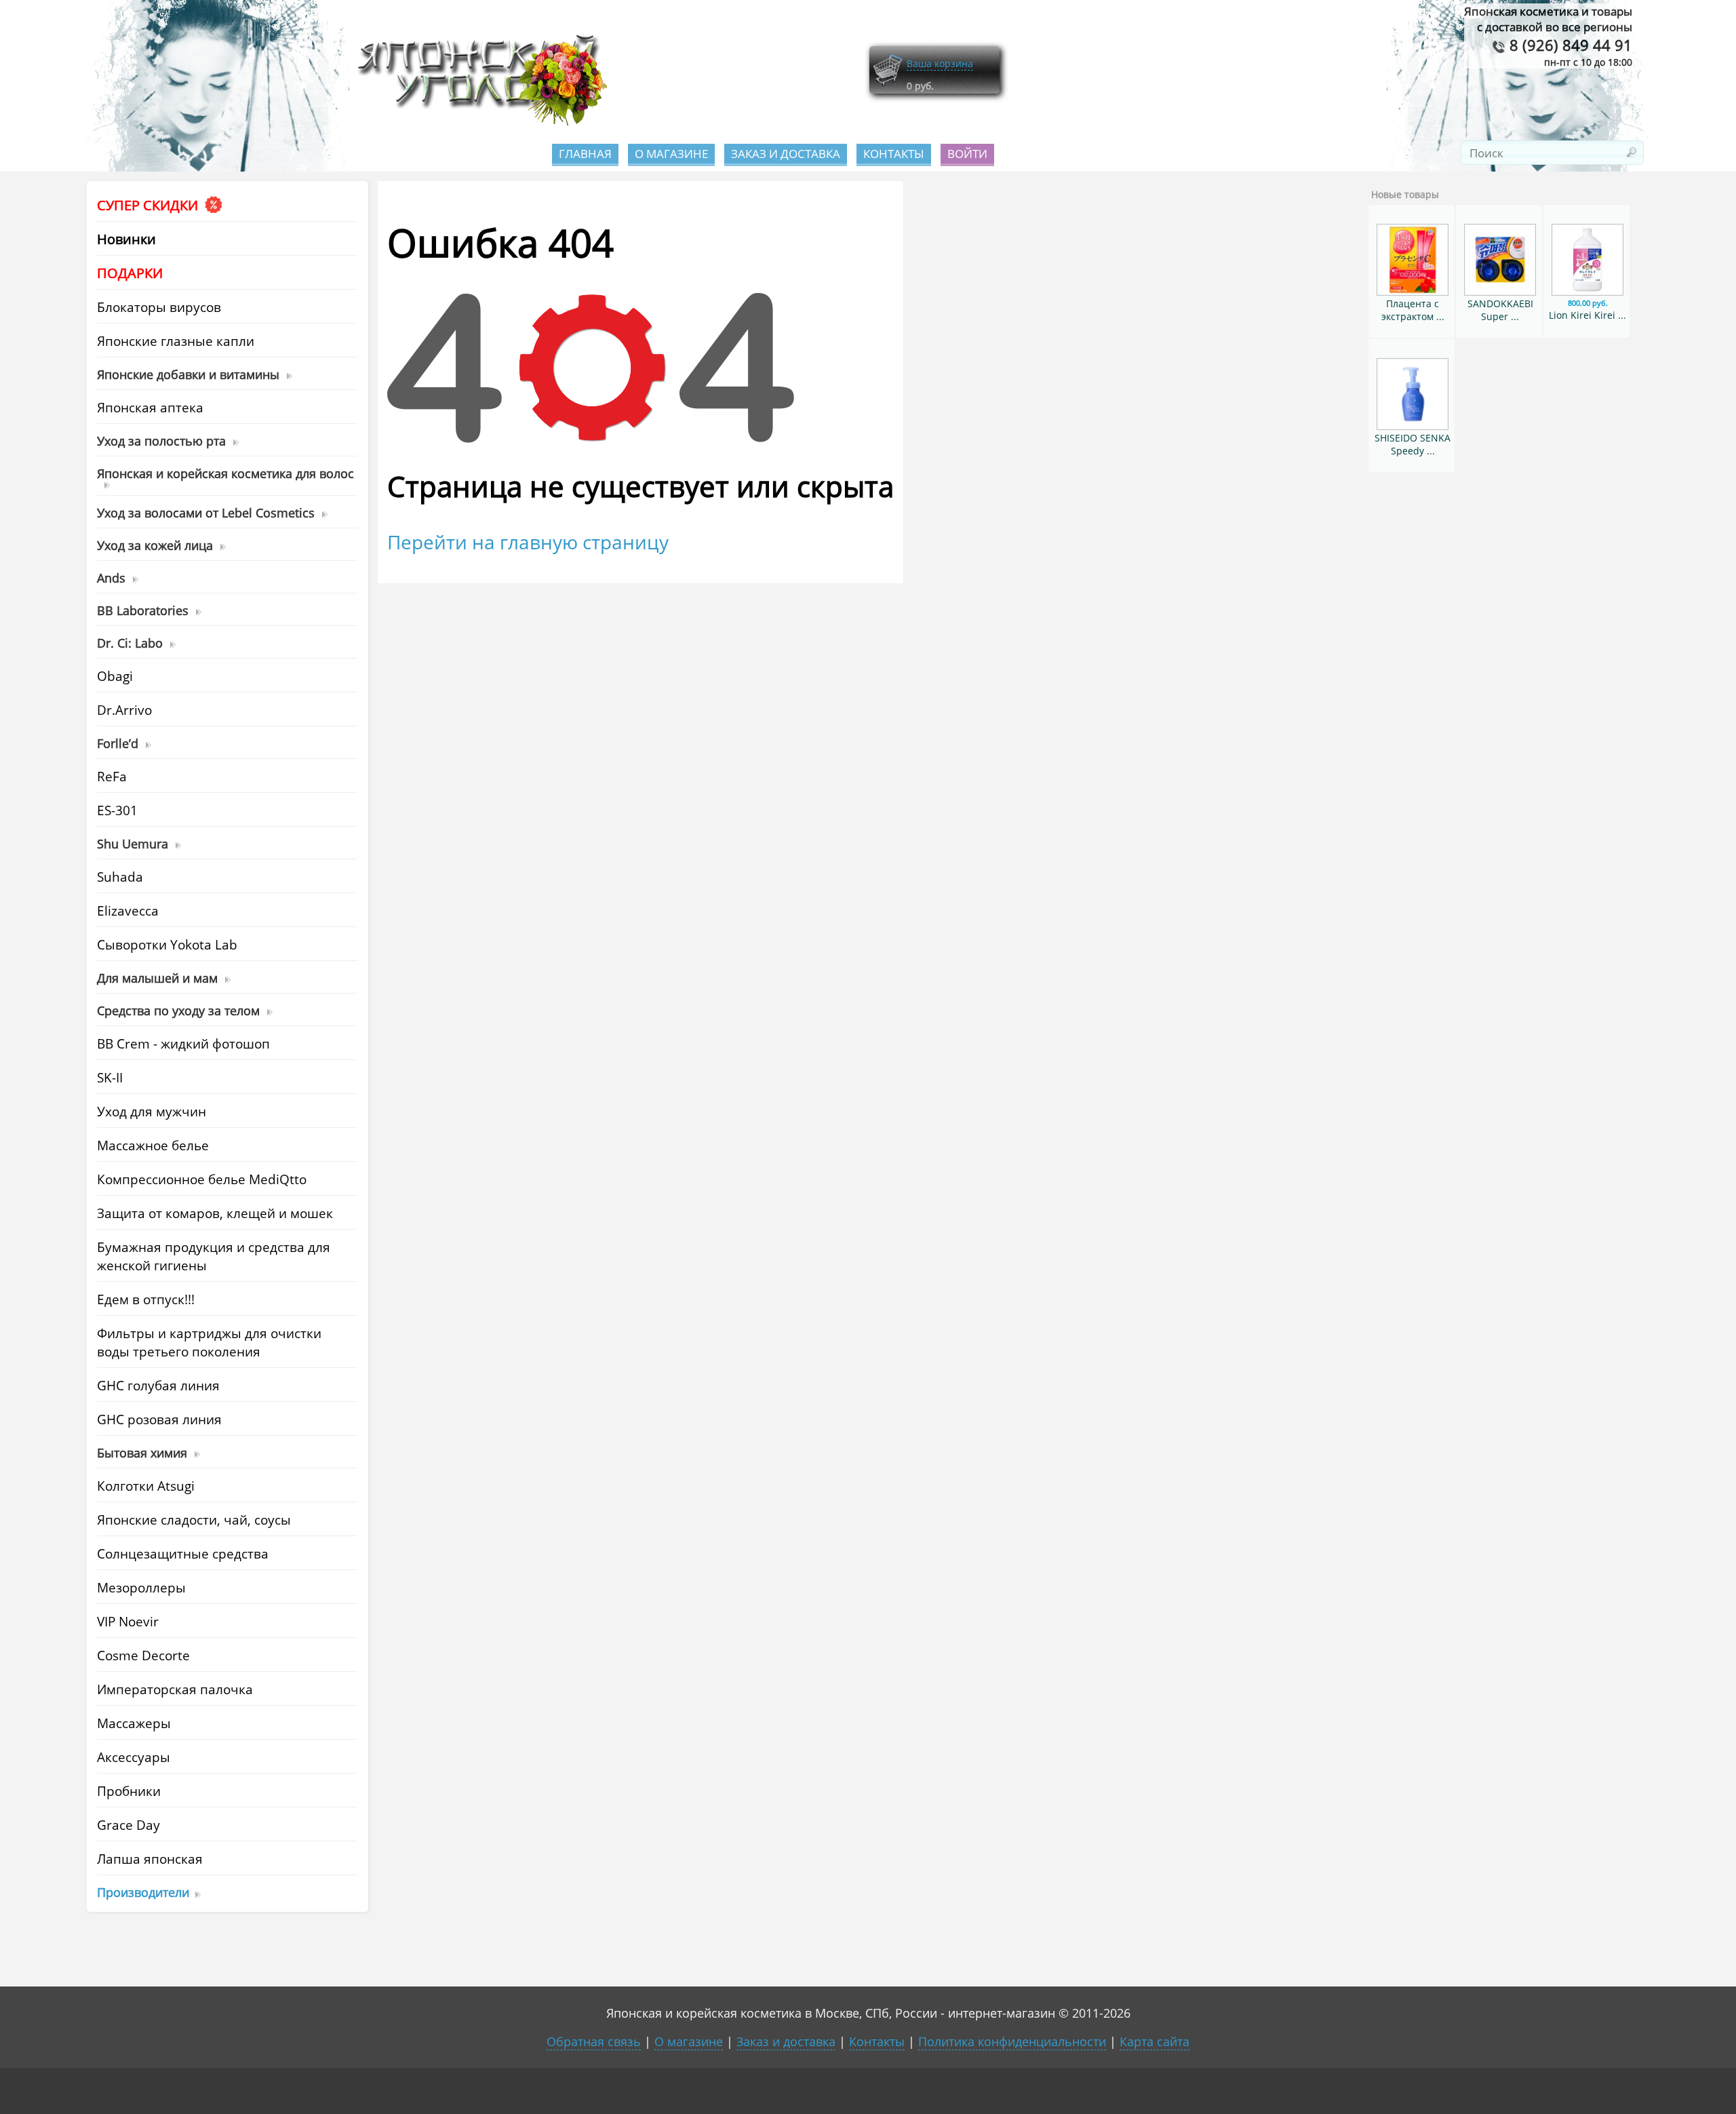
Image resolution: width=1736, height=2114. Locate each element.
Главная (585, 154)
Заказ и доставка (786, 154)
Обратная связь (594, 2041)
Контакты (894, 154)
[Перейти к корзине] (888, 83)
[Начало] (478, 122)
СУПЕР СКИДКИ (149, 205)
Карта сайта (1155, 2041)
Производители (143, 1892)
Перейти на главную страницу (528, 542)
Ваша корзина (940, 63)
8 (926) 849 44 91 (1569, 45)
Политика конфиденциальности (1012, 2041)
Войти (967, 154)
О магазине (671, 154)
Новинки (126, 239)
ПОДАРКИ (130, 273)
